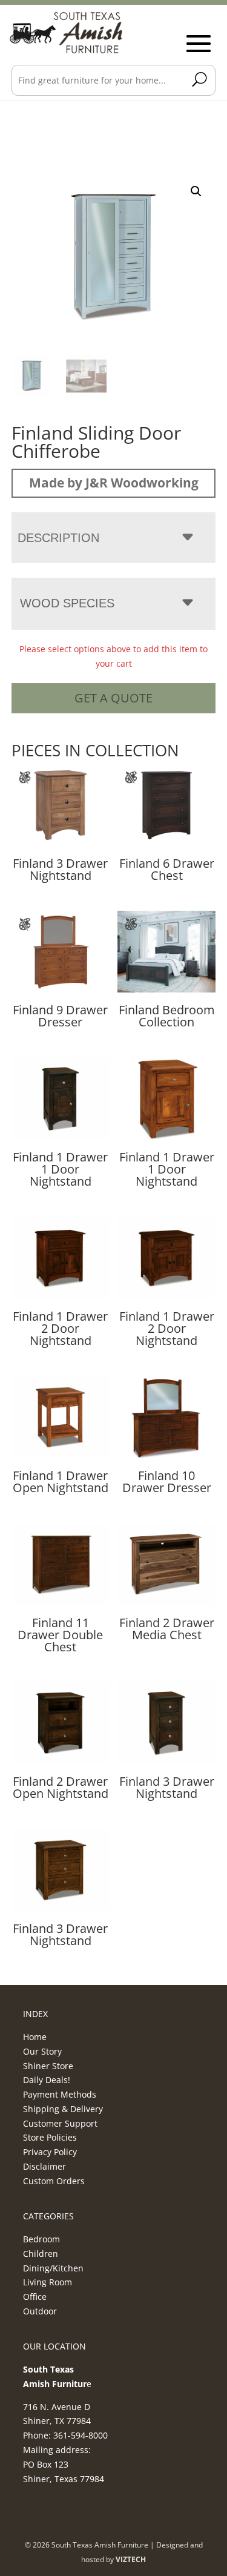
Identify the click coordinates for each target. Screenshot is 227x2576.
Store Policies (50, 2137)
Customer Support (60, 2123)
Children (41, 2254)
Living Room (48, 2282)
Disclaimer (44, 2166)
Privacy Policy (50, 2152)
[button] (196, 191)
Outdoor (40, 2311)
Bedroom (41, 2239)
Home (35, 2037)
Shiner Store (48, 2066)
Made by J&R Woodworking (114, 483)
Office (35, 2297)
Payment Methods (60, 2094)
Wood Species (67, 603)
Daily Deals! (47, 2080)
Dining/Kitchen (53, 2268)
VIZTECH (131, 2559)
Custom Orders (54, 2181)
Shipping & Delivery (63, 2109)
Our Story (42, 2051)
